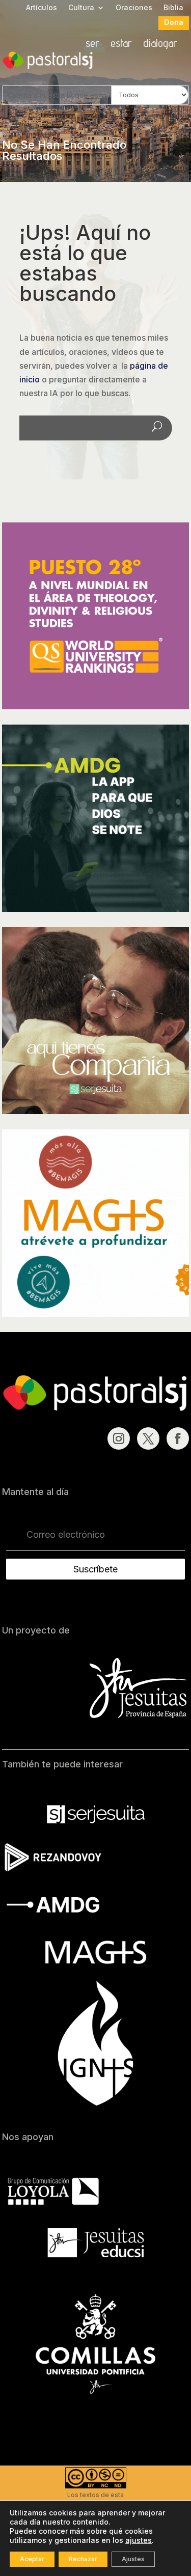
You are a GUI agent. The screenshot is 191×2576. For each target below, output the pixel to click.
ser (92, 44)
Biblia (173, 8)
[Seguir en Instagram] (119, 1438)
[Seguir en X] (148, 1438)
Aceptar (32, 2559)
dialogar (160, 44)
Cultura (81, 8)
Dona (174, 23)
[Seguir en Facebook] (178, 1438)
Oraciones (134, 8)
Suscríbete (95, 1569)
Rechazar (83, 2559)
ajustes (139, 2540)
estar (121, 44)
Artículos (42, 8)
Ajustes (133, 2559)
